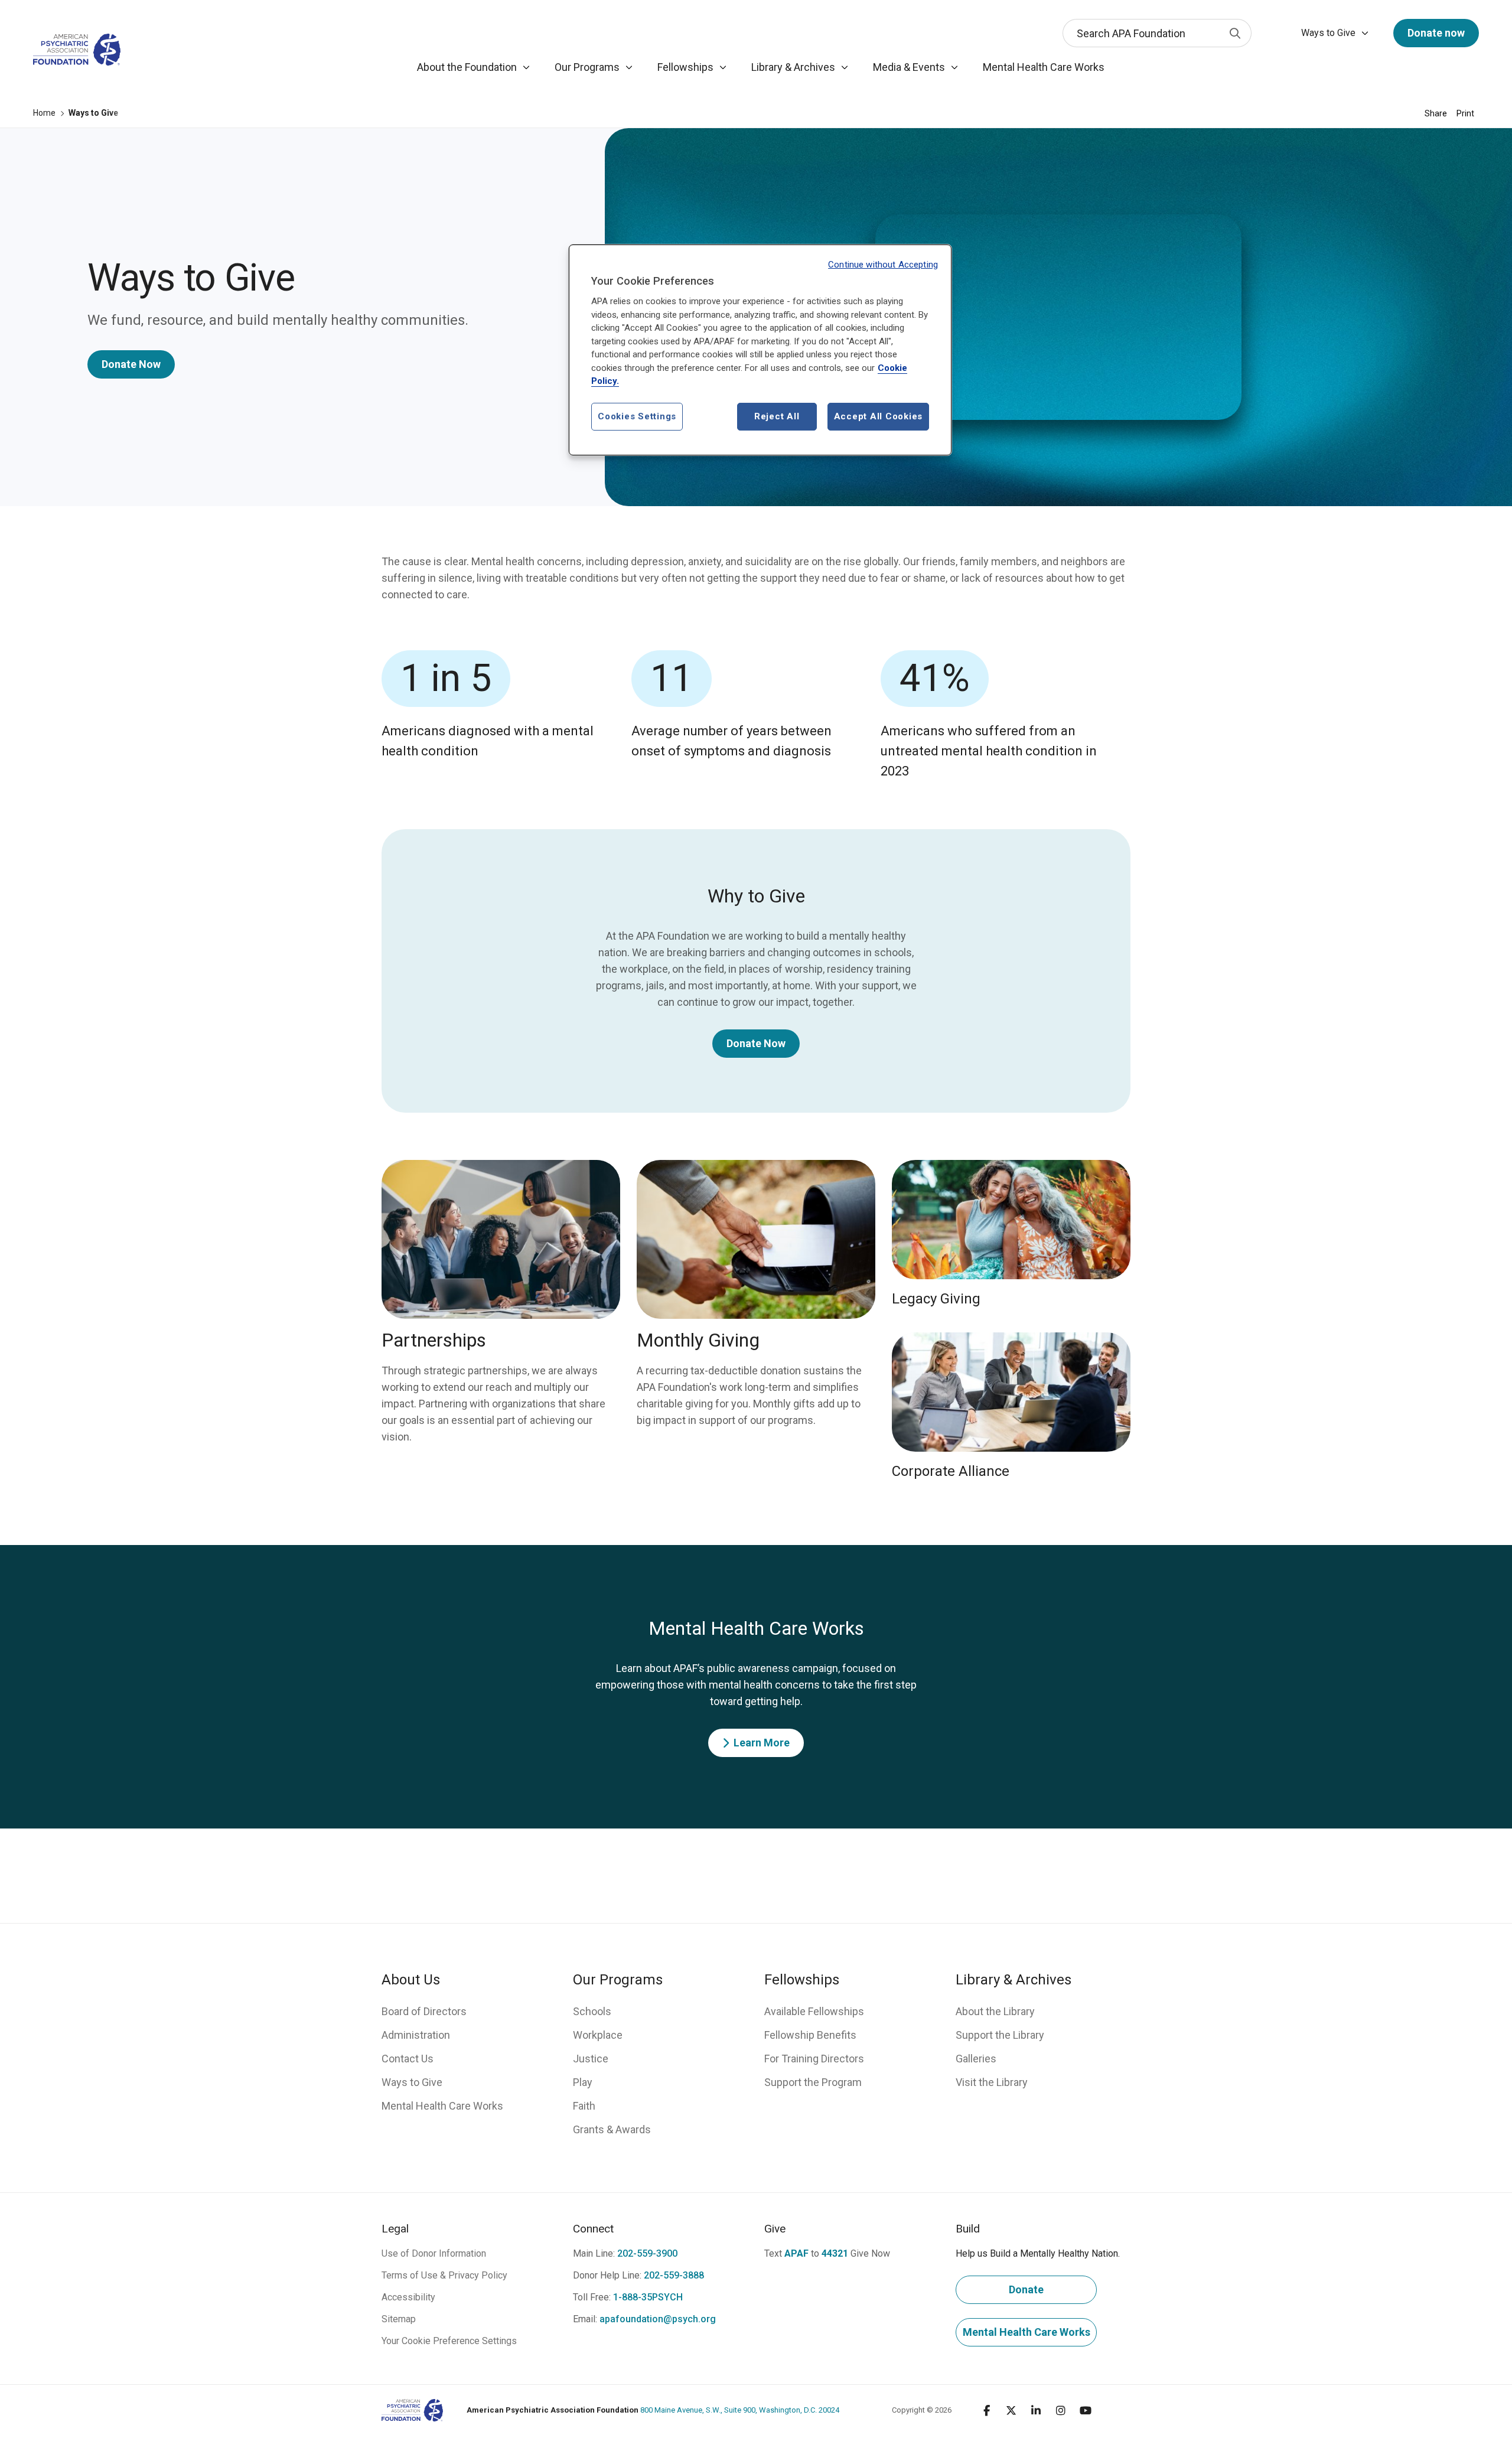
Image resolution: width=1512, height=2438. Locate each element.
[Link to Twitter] (1011, 2410)
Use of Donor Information (434, 2253)
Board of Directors (424, 2011)
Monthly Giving (698, 1340)
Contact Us (408, 2059)
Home (44, 113)
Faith (584, 2106)
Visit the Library (992, 2082)
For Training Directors (814, 2059)
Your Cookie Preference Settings (449, 2341)
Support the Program (813, 2082)
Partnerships (434, 1340)
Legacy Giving (936, 1299)
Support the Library (1000, 2035)
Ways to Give (412, 2082)
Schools (592, 2011)
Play (583, 2082)
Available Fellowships (814, 2011)
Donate (1026, 2289)
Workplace (598, 2035)
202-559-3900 (647, 2253)
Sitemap (399, 2319)
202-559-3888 (674, 2275)
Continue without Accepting (883, 265)
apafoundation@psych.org (658, 2319)
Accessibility (408, 2297)
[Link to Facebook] (986, 2410)
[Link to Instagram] (1061, 2410)
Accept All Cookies (879, 416)
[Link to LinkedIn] (1036, 2410)
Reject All (777, 416)
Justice (591, 2059)
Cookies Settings (637, 416)
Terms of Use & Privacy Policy (444, 2275)
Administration (416, 2035)
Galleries (976, 2059)
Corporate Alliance (951, 1471)
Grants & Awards (612, 2129)
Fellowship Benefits (810, 2035)
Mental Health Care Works (442, 2106)
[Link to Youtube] (1086, 2410)
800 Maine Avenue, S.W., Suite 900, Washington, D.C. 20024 (653, 2410)
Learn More (762, 1743)
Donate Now (131, 364)
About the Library (995, 2011)
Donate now (1436, 33)
